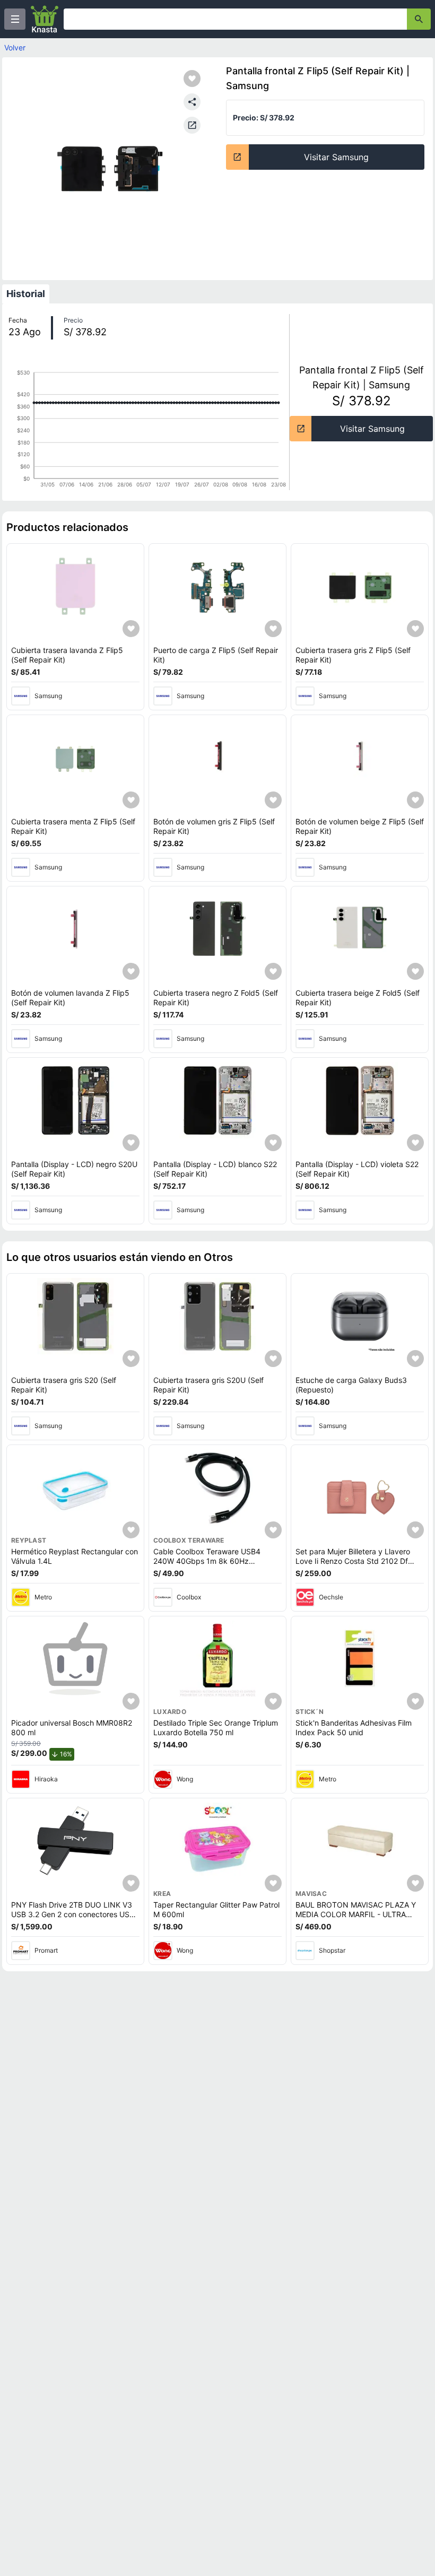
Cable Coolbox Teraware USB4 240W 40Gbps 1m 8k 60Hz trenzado (207, 1561)
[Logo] (45, 19)
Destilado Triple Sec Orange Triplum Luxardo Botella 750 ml (216, 1728)
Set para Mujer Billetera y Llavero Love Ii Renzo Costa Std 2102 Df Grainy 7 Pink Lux (353, 1561)
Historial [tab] (26, 294)
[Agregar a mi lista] (131, 629)
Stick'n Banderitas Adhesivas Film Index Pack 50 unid (354, 1728)
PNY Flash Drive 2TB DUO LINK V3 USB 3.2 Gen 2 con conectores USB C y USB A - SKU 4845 (73, 1914)
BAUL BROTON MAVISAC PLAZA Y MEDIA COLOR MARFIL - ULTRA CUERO (356, 1914)
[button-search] (419, 19)
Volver (15, 47)
